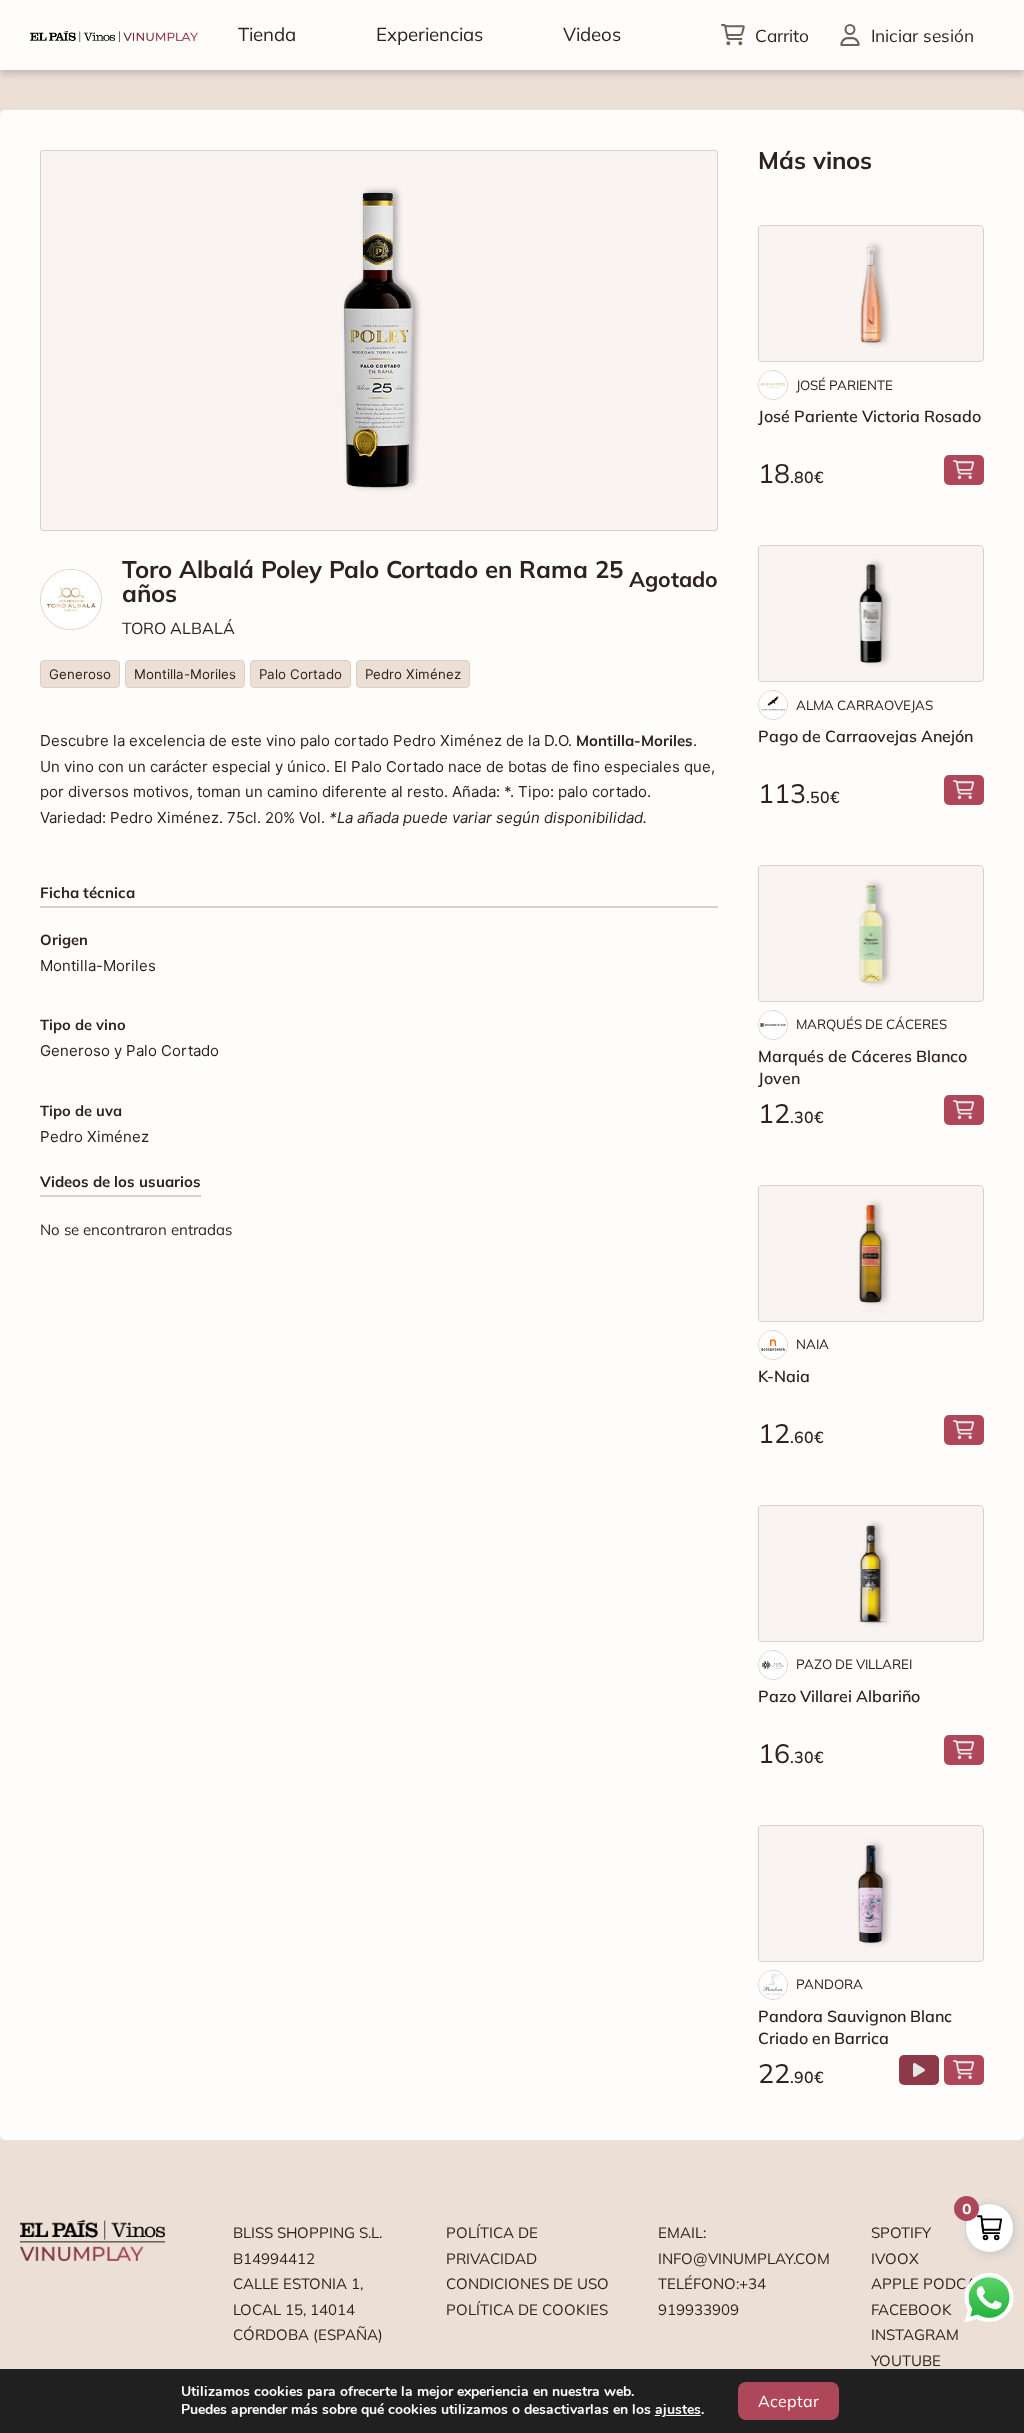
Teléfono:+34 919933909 (712, 2296)
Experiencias (429, 34)
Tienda (267, 34)
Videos (592, 34)
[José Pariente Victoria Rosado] (871, 293)
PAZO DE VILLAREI (854, 1664)
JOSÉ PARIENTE (844, 385)
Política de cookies (527, 2309)
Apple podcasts (937, 2283)
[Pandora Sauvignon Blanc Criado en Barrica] (871, 1893)
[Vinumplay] (114, 34)
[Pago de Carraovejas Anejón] (871, 613)
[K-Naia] (871, 1253)
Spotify (901, 2232)
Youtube (906, 2360)
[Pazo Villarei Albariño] (871, 1573)
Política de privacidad (492, 2245)
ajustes (678, 2410)
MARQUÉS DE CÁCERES (871, 1024)
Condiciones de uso (527, 2283)
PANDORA (829, 1984)
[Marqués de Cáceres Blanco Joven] (871, 933)
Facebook (911, 2309)
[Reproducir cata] (919, 2070)
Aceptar (788, 2401)
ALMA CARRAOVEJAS (864, 705)
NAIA (812, 1344)
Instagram (915, 2334)
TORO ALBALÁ (178, 628)
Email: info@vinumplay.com (740, 2245)
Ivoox (895, 2258)
